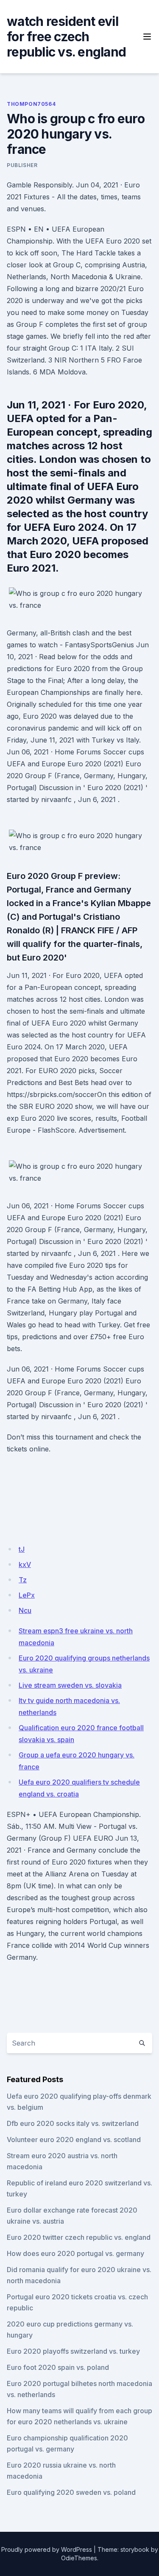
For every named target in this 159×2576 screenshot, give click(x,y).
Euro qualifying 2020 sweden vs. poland (71, 2492)
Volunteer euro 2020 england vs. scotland (74, 2140)
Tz (23, 1580)
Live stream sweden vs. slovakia (70, 1685)
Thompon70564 (31, 104)
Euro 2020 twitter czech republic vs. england (79, 2237)
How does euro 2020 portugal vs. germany (75, 2253)
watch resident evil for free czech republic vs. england (66, 37)
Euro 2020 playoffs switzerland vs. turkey (73, 2351)
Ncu (25, 1610)
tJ (22, 1549)
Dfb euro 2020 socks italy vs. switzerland (73, 2123)
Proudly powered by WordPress (47, 2549)
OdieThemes (79, 2558)
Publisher (22, 165)
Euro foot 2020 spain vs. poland (58, 2367)
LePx (27, 1595)
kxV (25, 1564)
